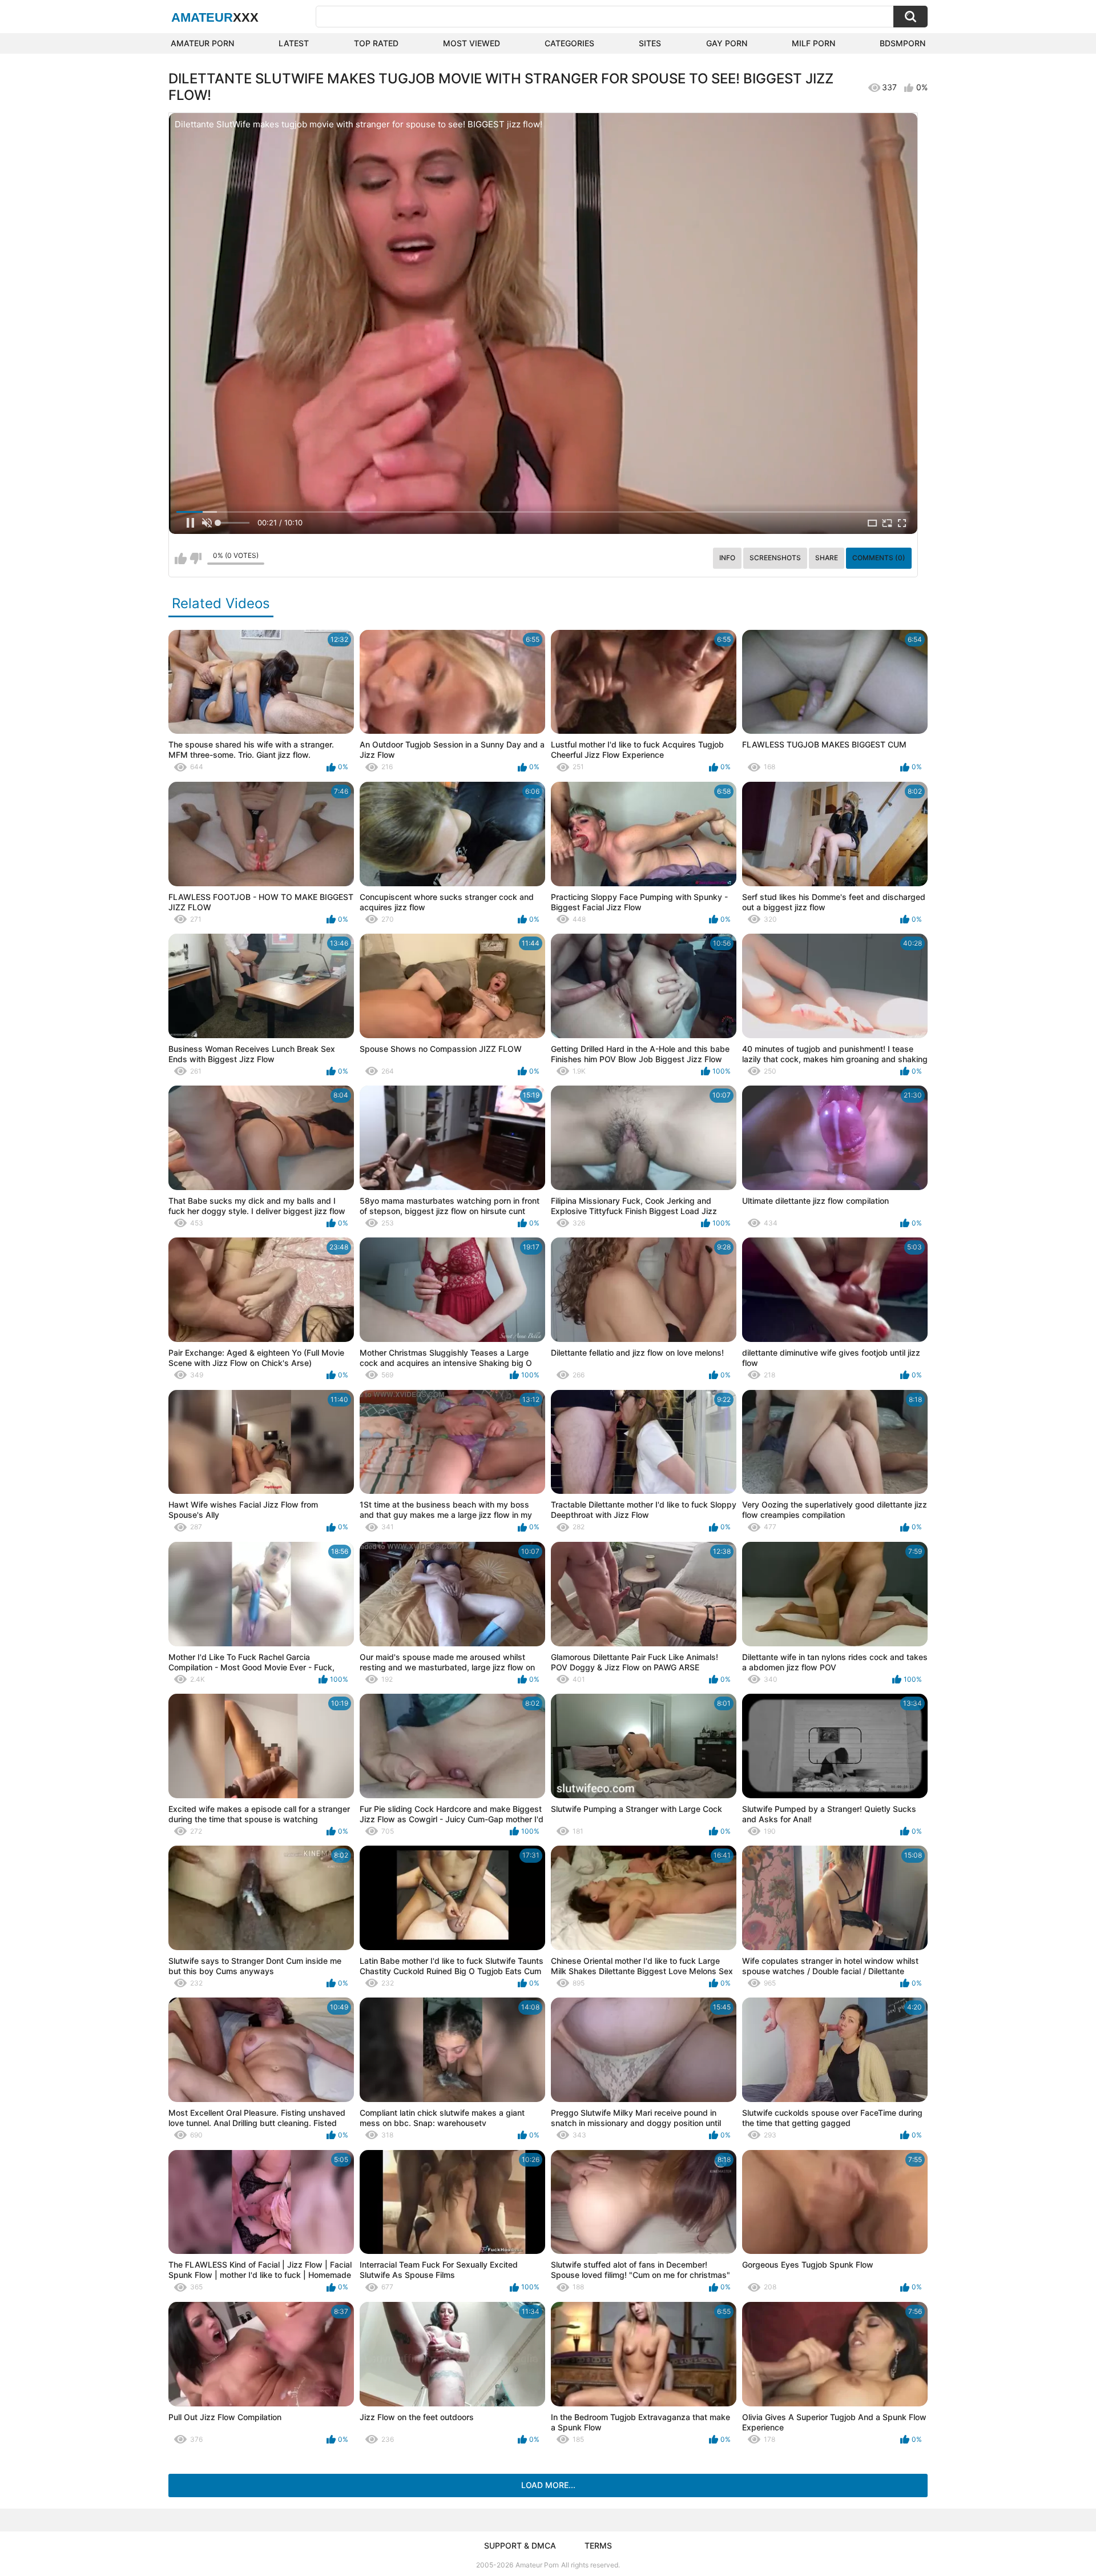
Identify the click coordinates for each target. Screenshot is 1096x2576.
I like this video (181, 558)
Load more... (548, 2485)
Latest (294, 43)
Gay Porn (727, 43)
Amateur (215, 17)
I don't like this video (196, 558)
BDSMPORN (902, 43)
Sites (650, 43)
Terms (598, 2545)
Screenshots (775, 558)
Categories (569, 43)
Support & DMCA (520, 2545)
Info (727, 558)
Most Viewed (472, 43)
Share (827, 558)
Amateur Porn (202, 43)
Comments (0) (879, 558)
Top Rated (376, 43)
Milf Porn (813, 43)
